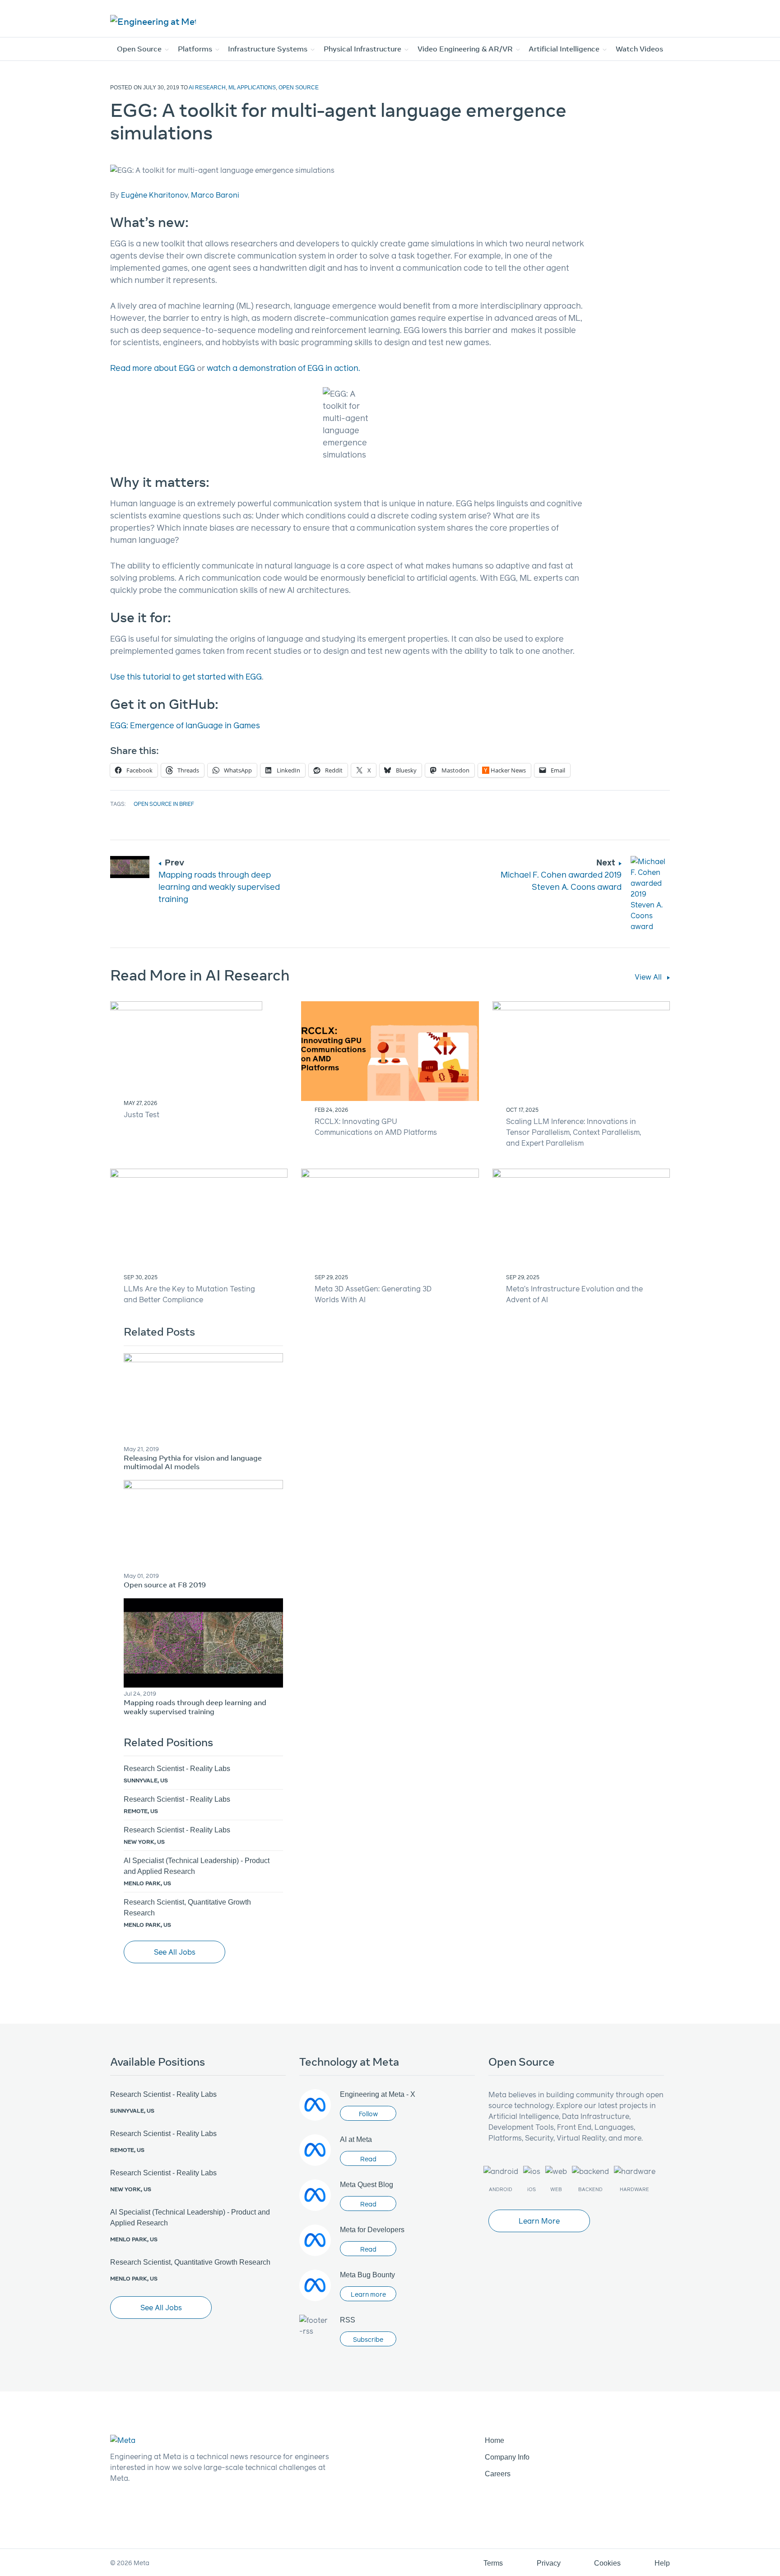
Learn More (539, 2221)
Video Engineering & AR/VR (466, 49)
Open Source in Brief (164, 804)
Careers (498, 2474)
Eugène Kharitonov (154, 195)
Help (662, 2563)
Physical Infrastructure (363, 49)
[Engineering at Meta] (153, 21)
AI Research (207, 88)
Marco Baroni (215, 195)
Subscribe (368, 2339)
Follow (368, 2114)
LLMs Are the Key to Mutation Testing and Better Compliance (189, 1294)
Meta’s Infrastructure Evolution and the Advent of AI (574, 1294)
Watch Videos (639, 49)
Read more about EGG (153, 368)
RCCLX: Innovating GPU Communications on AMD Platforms (376, 1126)
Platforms (196, 49)
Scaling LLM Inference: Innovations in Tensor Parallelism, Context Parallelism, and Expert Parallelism (573, 1132)
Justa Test (142, 1114)
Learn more (368, 2294)
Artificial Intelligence (565, 49)
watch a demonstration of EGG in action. (283, 368)
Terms (493, 2563)
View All (649, 977)
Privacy (549, 2563)
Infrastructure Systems (269, 49)
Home (494, 2440)
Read (368, 2159)
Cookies (607, 2563)
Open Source (140, 49)
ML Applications (252, 88)
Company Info (507, 2457)
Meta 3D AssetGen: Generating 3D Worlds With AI (373, 1294)
